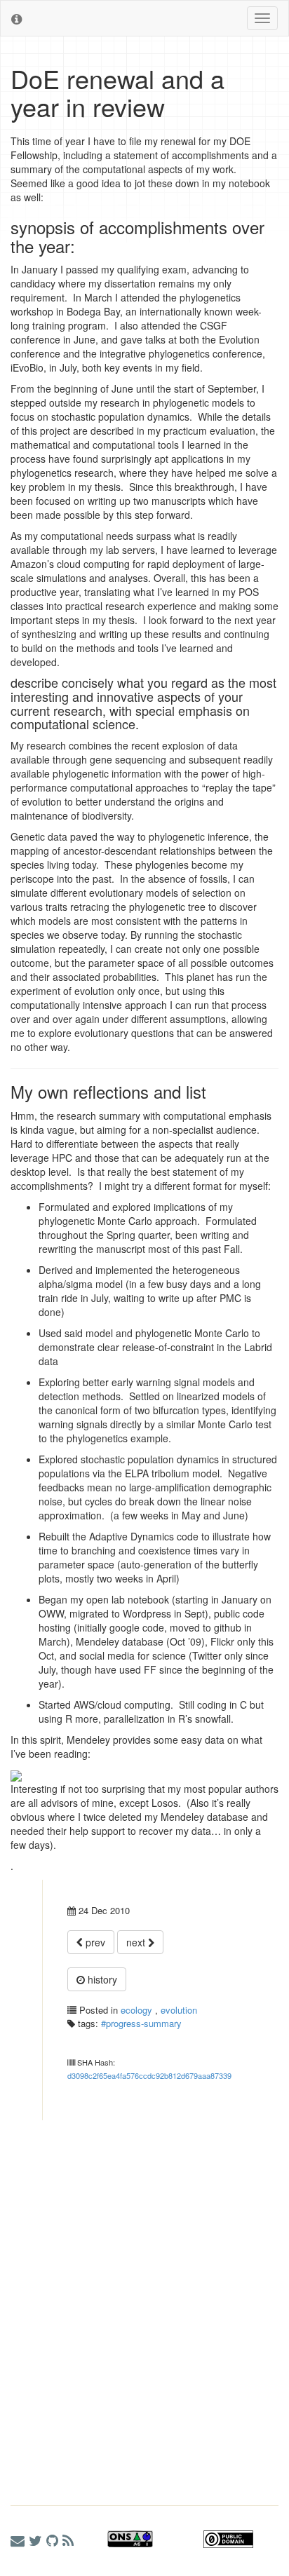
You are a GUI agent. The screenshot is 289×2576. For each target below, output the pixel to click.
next (137, 1942)
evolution (179, 2010)
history (101, 1979)
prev (94, 1942)
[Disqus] (144, 2296)
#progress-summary (141, 2023)
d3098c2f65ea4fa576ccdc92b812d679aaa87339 (149, 2075)
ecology (136, 2010)
